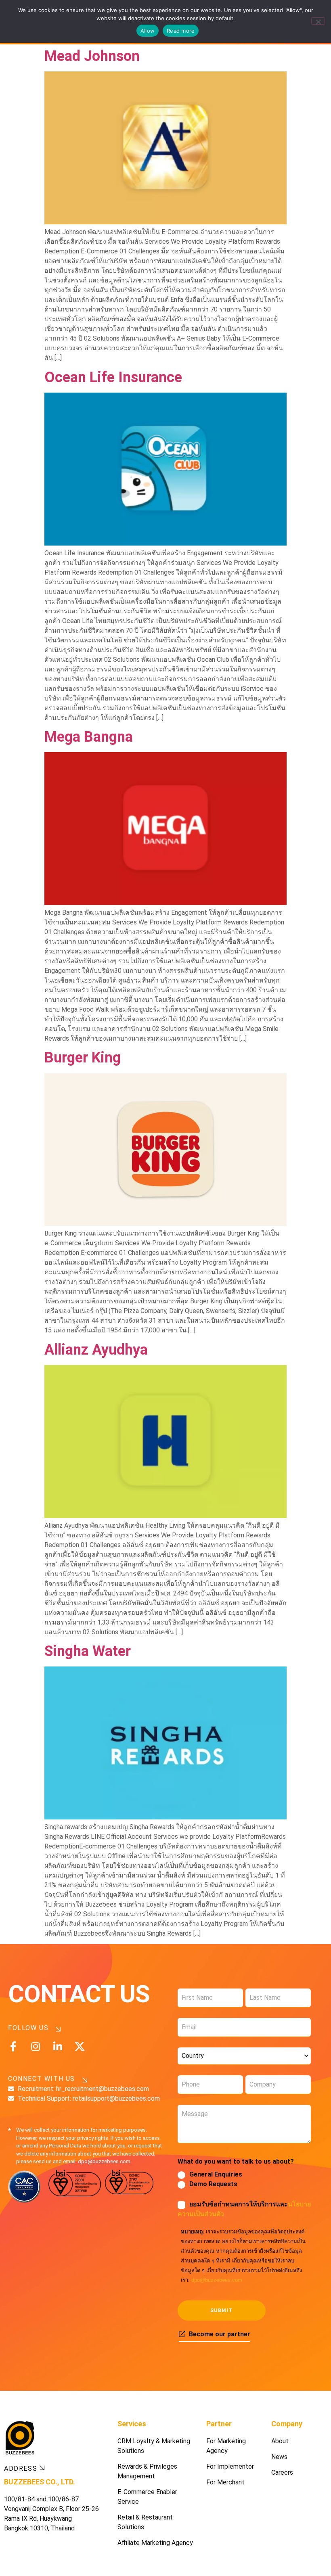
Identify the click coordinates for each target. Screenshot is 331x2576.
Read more (181, 31)
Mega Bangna (89, 737)
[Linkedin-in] (58, 2046)
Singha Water (88, 1651)
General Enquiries (216, 2174)
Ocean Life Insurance (113, 377)
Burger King (83, 1058)
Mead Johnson (92, 56)
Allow (148, 31)
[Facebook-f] (13, 2046)
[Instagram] (35, 2046)
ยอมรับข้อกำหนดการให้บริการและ (244, 2209)
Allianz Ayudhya (96, 1350)
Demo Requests (213, 2184)
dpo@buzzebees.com (217, 2280)
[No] (318, 21)
